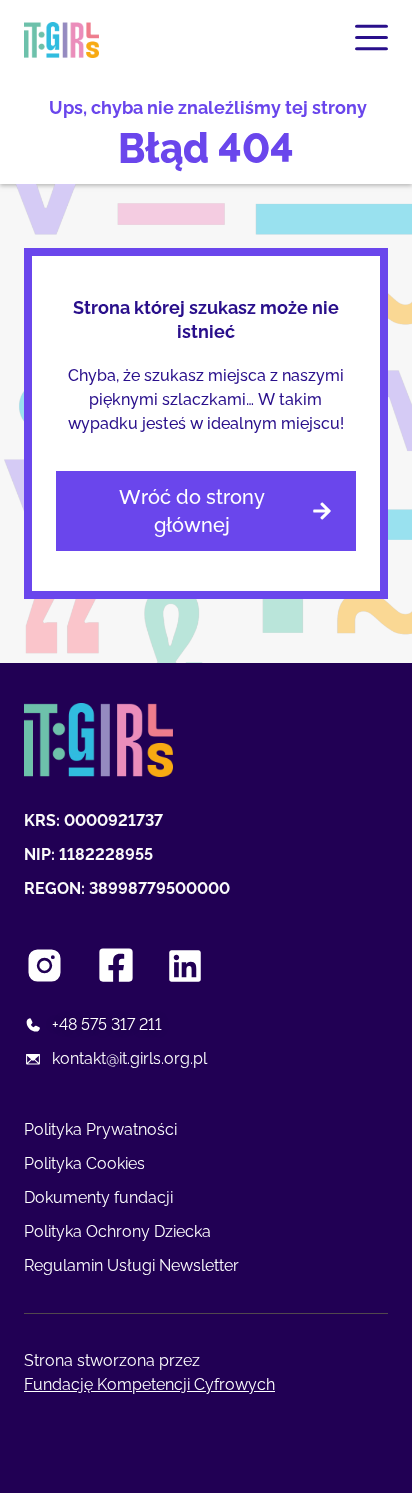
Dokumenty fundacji (98, 1197)
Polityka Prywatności (100, 1129)
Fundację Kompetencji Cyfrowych (149, 1384)
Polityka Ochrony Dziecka (117, 1231)
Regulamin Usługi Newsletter (131, 1265)
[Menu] (371, 37)
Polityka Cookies (84, 1163)
